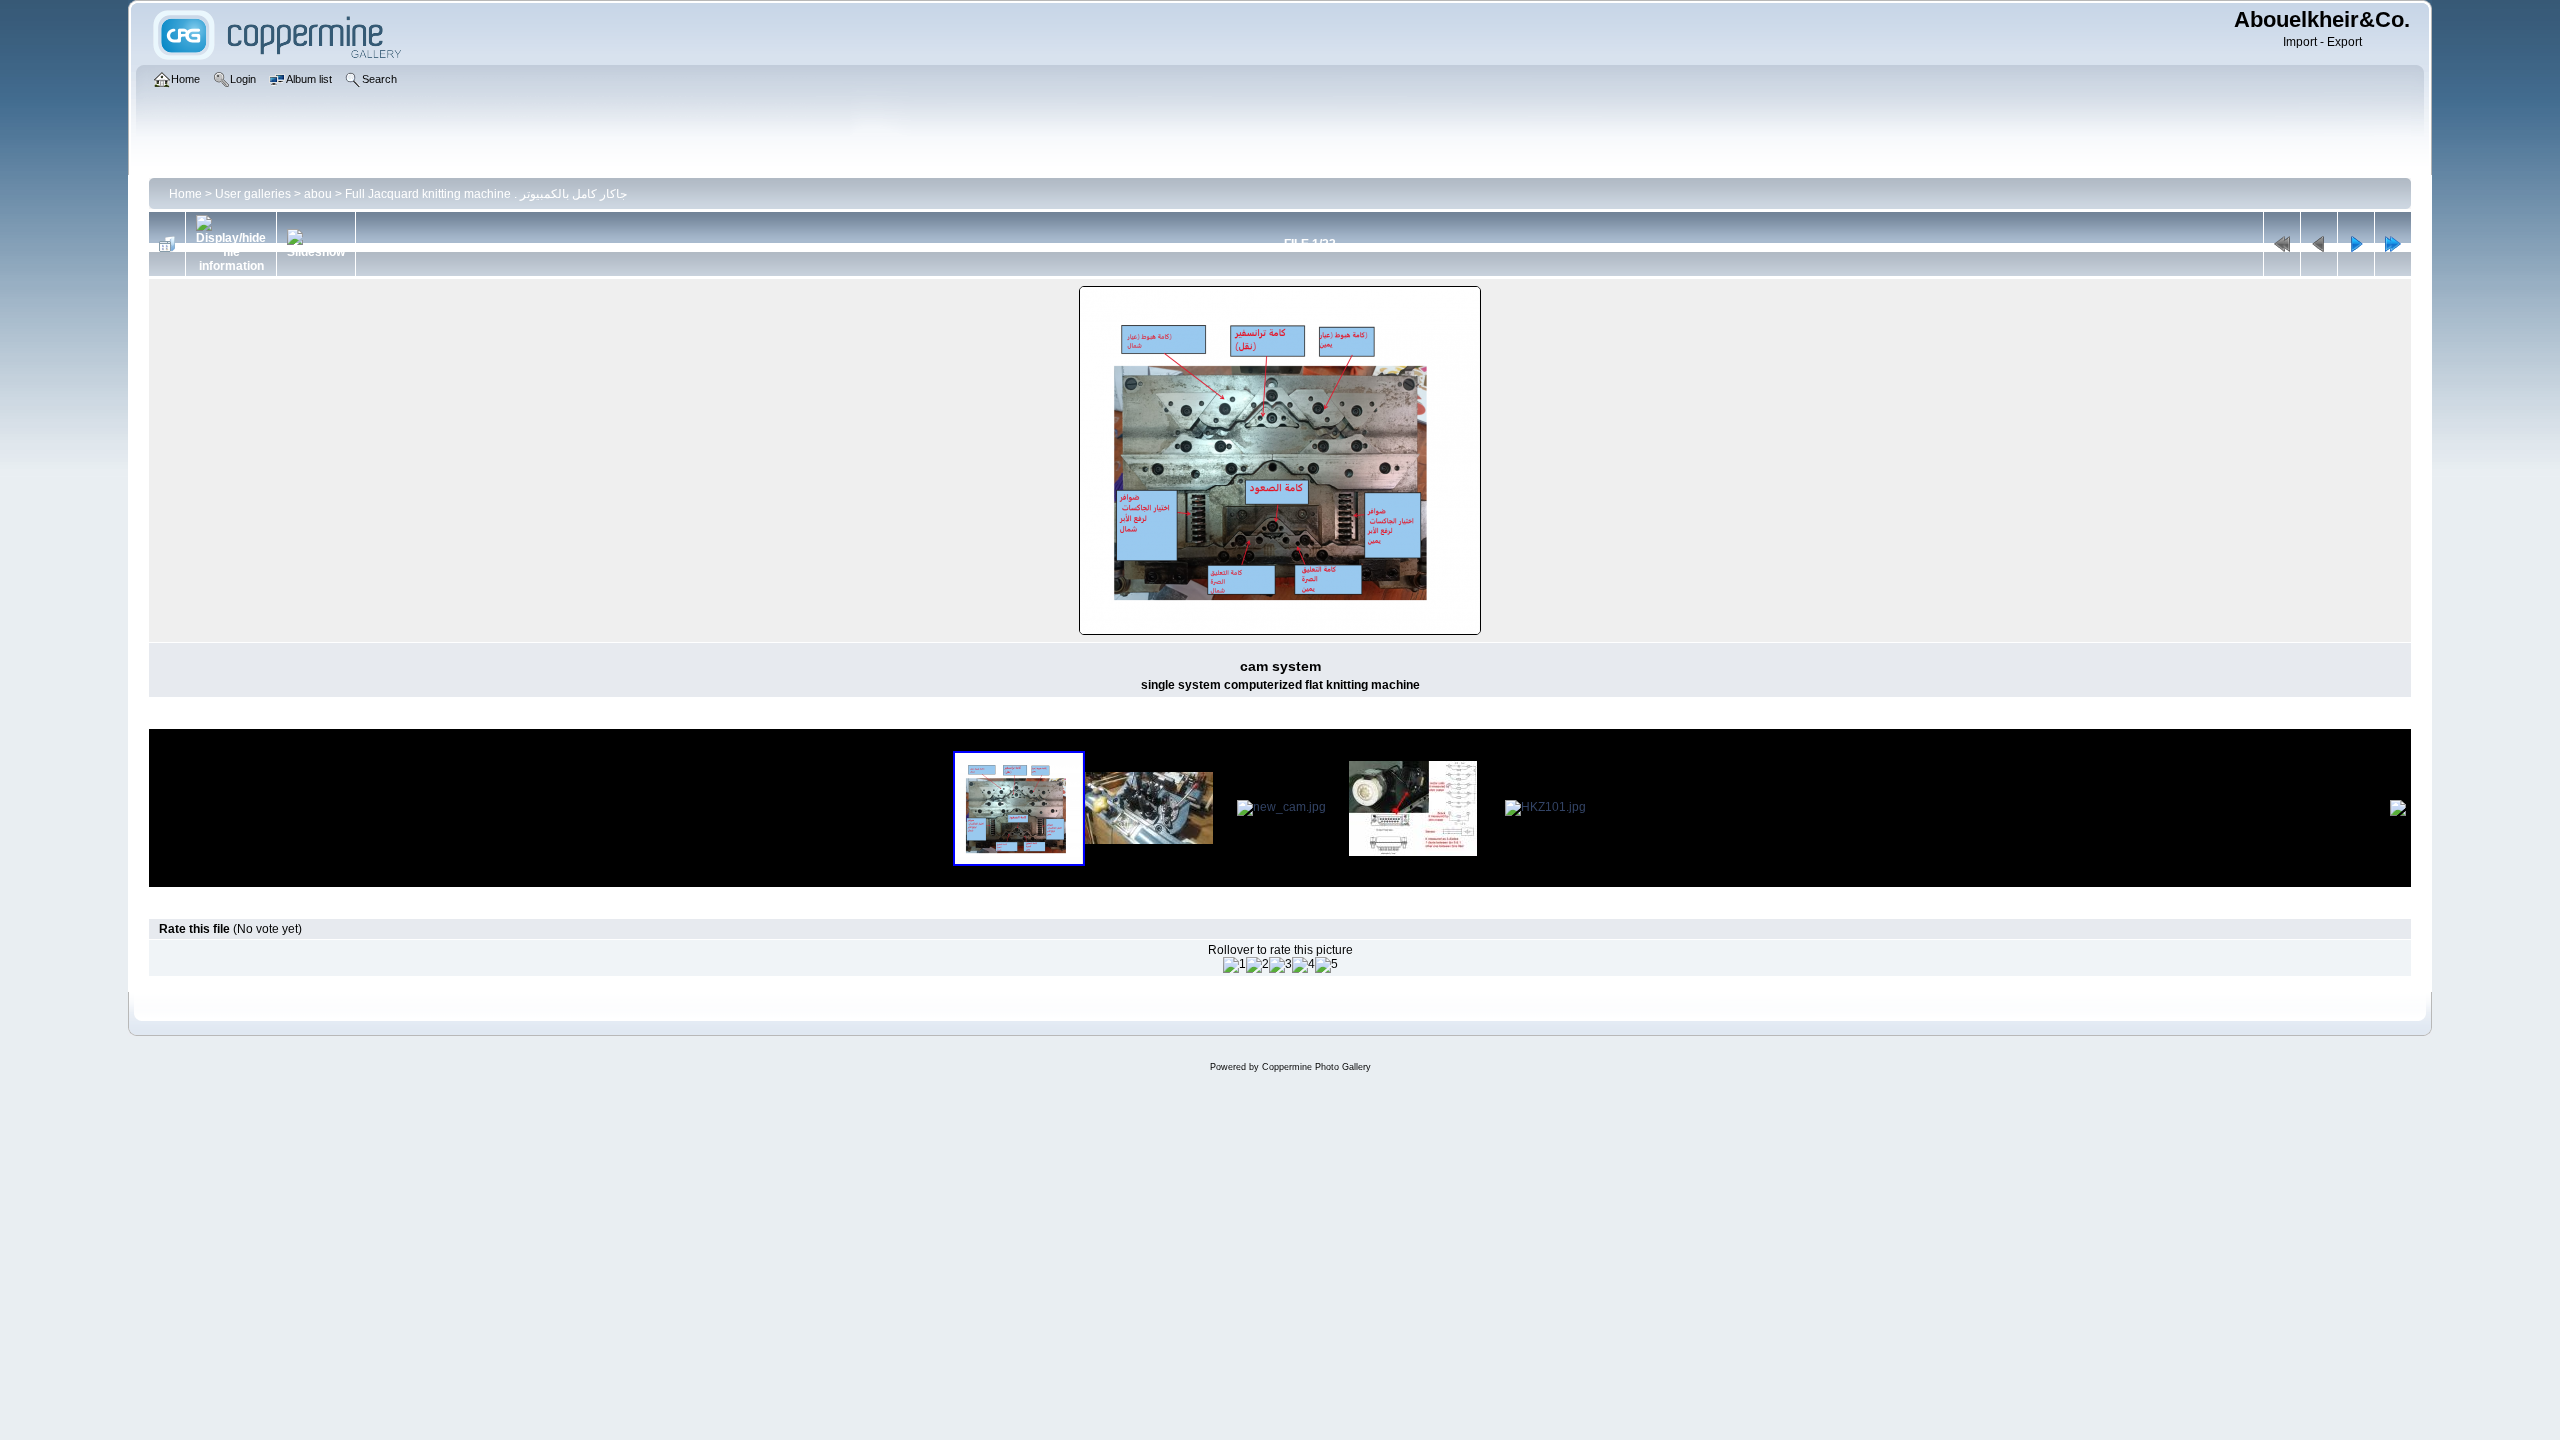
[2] (1257, 965)
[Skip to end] (2393, 244)
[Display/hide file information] (231, 244)
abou (318, 194)
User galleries (253, 194)
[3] (1280, 965)
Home (185, 194)
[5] (1326, 965)
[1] (1234, 965)
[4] (1303, 965)
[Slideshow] (316, 244)
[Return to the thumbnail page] (167, 244)
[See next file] (2356, 244)
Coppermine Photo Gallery (1316, 1067)
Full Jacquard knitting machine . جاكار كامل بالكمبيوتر (486, 194)
